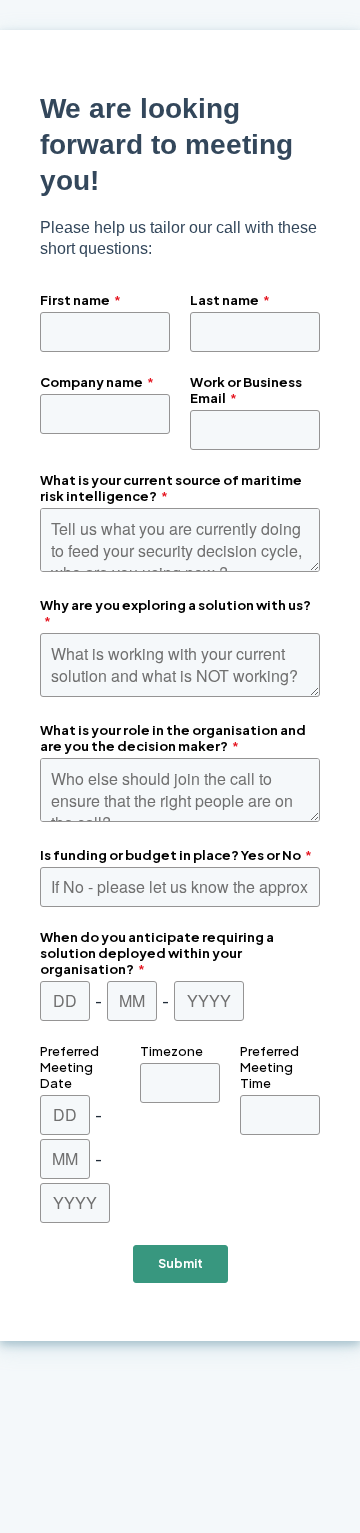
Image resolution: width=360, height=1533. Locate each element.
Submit (180, 1263)
